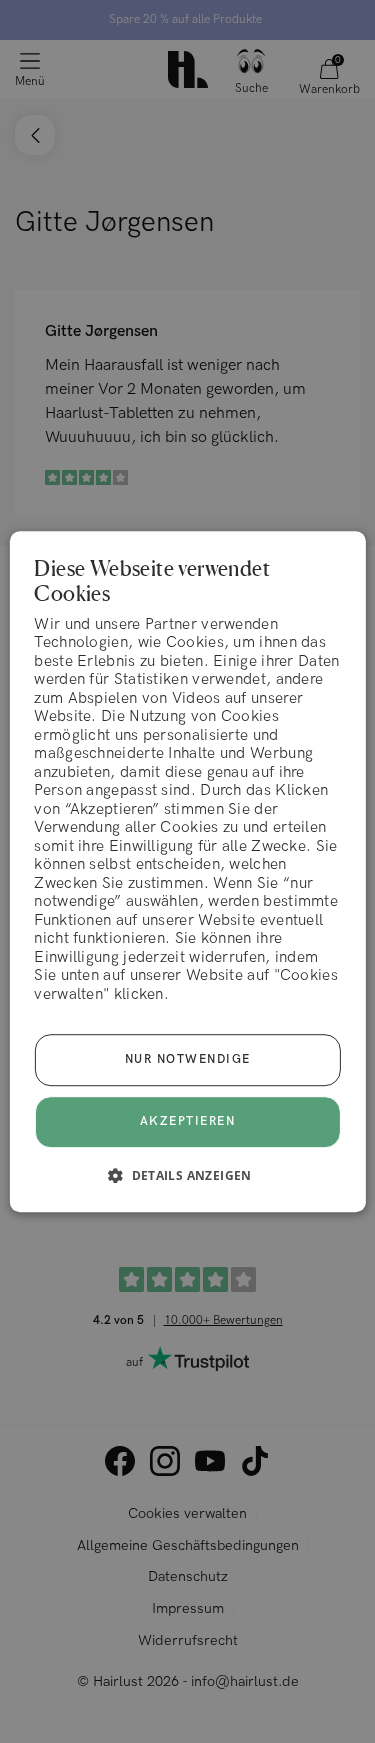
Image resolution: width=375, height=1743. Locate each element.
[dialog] (187, 872)
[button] (187, 1175)
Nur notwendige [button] (188, 1059)
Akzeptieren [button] (188, 1121)
